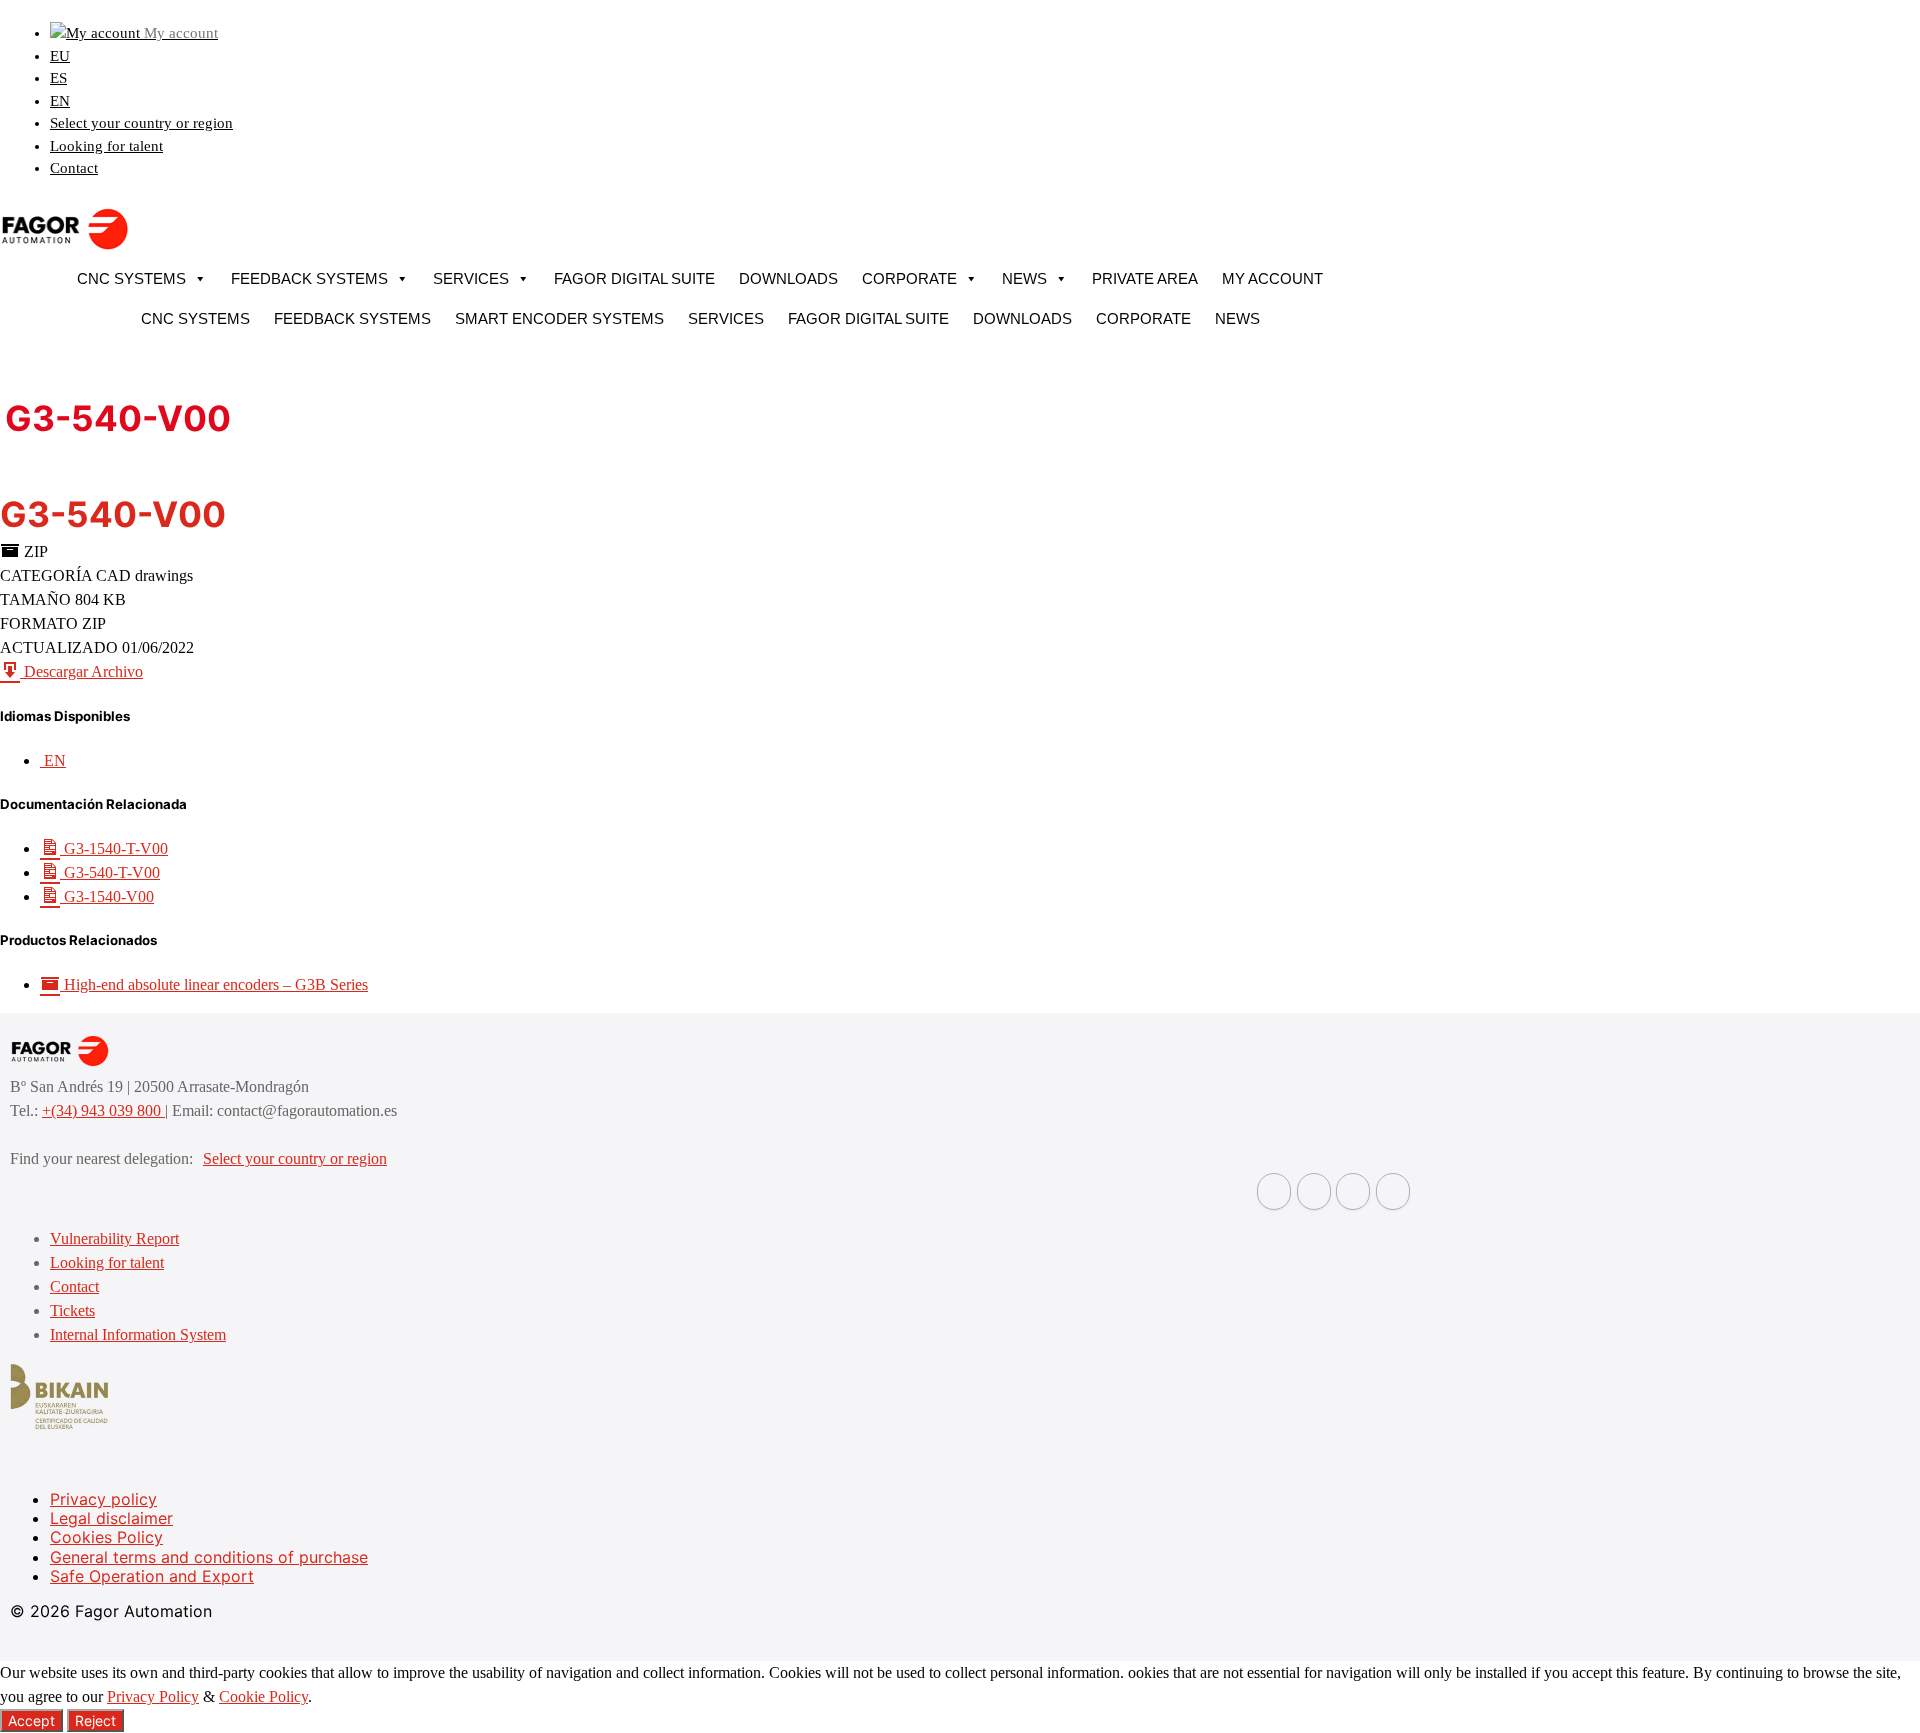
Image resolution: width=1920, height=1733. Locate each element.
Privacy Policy (153, 1696)
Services (471, 278)
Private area (1145, 278)
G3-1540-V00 (107, 896)
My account (1272, 278)
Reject (95, 1720)
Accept (31, 1720)
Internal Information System (138, 1334)
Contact (74, 168)
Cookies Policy (106, 1537)
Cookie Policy (263, 1696)
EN (60, 101)
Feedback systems (309, 278)
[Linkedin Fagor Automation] (1314, 1191)
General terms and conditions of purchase (209, 1557)
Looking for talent (106, 146)
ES (58, 78)
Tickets (72, 1310)
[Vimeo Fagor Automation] (1353, 1191)
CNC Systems (131, 278)
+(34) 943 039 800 (103, 1110)
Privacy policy (103, 1499)
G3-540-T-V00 (110, 872)
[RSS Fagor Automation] (1393, 1191)
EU (60, 56)
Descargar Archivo (81, 671)
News (1024, 278)
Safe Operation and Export (152, 1576)
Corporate (909, 278)
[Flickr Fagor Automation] (1274, 1191)
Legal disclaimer (111, 1518)
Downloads (788, 278)
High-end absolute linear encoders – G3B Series (214, 984)
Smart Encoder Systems (559, 318)
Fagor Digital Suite (634, 278)
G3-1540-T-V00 (114, 848)
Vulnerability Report (114, 1238)
